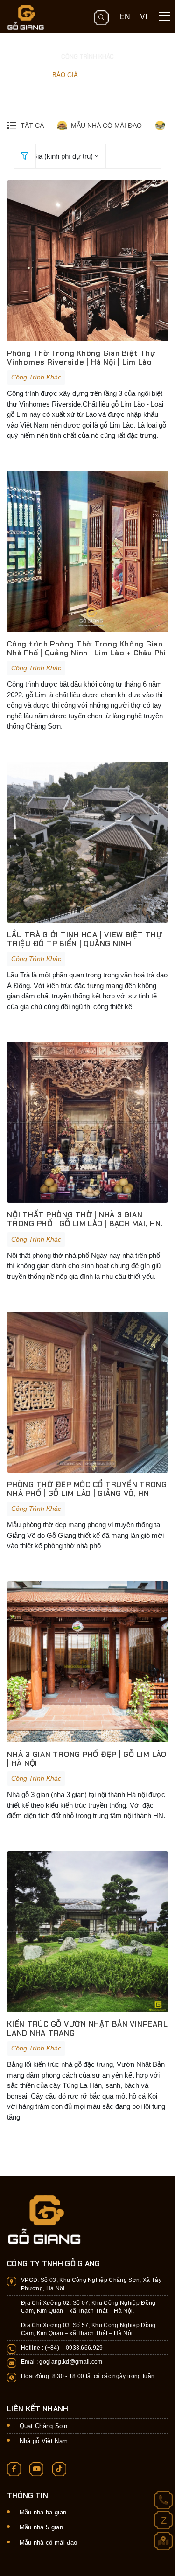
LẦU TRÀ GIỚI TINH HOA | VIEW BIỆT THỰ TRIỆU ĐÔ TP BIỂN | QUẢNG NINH (85, 939)
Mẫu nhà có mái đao (49, 2543)
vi (143, 16)
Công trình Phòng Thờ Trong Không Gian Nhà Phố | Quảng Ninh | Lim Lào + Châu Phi (87, 648)
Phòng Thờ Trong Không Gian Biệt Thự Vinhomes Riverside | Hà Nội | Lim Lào (81, 358)
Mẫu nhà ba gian (43, 2512)
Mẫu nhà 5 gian (42, 2527)
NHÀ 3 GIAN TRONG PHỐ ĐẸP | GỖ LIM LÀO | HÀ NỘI (87, 1759)
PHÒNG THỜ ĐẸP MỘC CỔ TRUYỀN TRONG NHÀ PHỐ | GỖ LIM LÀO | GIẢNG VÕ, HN (87, 1489)
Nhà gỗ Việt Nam (44, 2441)
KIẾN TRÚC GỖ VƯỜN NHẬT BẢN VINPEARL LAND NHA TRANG (87, 2029)
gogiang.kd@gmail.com (71, 2362)
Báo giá (65, 75)
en (125, 16)
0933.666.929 (84, 2348)
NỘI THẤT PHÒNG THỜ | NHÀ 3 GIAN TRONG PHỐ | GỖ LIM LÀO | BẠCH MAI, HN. (85, 1219)
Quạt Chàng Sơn (44, 2426)
